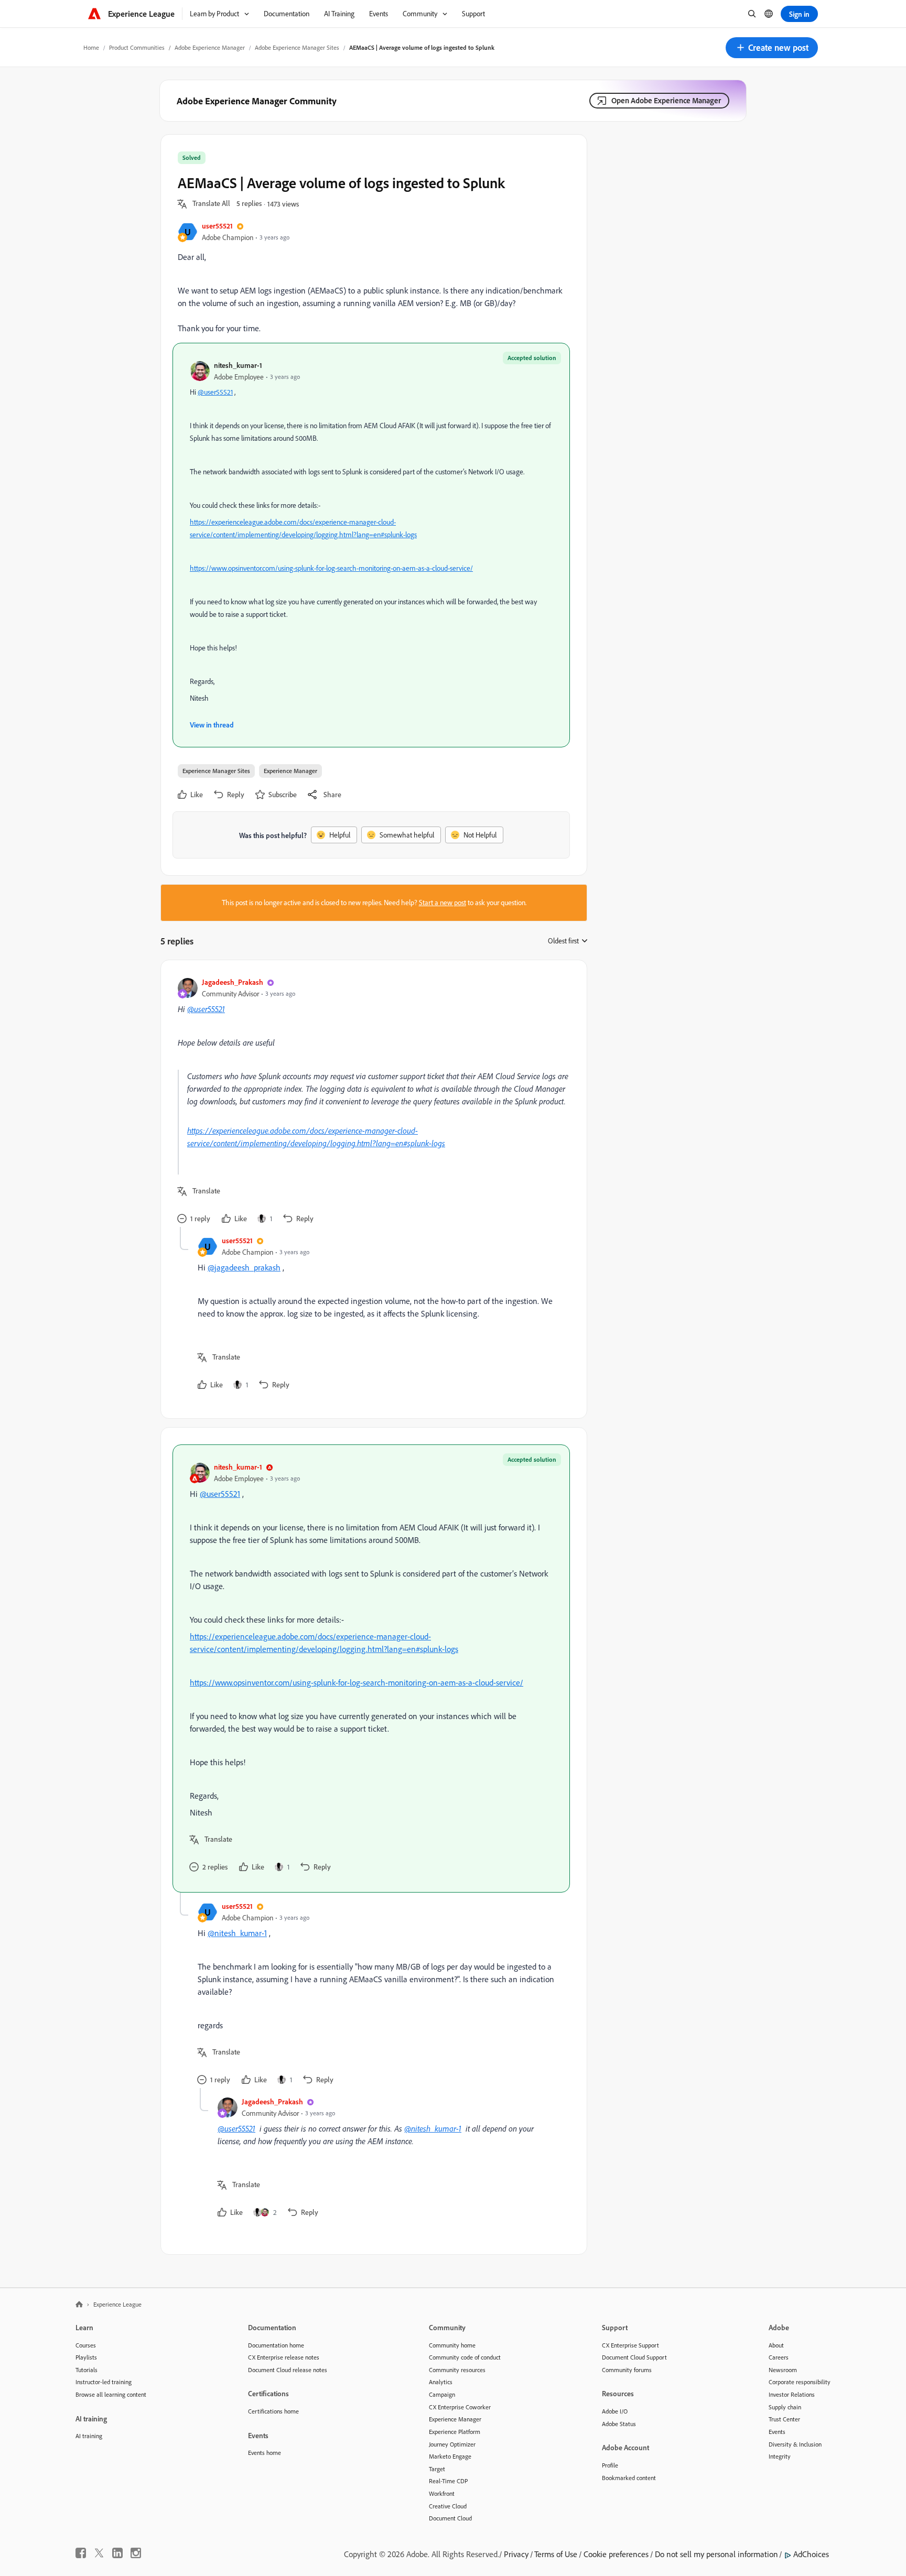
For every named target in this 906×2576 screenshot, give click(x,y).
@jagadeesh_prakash (244, 1267)
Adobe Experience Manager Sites (297, 47)
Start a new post (443, 903)
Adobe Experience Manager (210, 47)
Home (91, 47)
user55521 (217, 226)
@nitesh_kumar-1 (237, 1933)
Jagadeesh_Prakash (233, 982)
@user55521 (215, 392)
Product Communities (137, 47)
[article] (371, 1102)
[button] (772, 48)
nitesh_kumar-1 (238, 365)
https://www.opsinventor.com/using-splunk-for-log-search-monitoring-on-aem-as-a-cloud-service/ (331, 568)
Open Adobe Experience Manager (666, 100)
